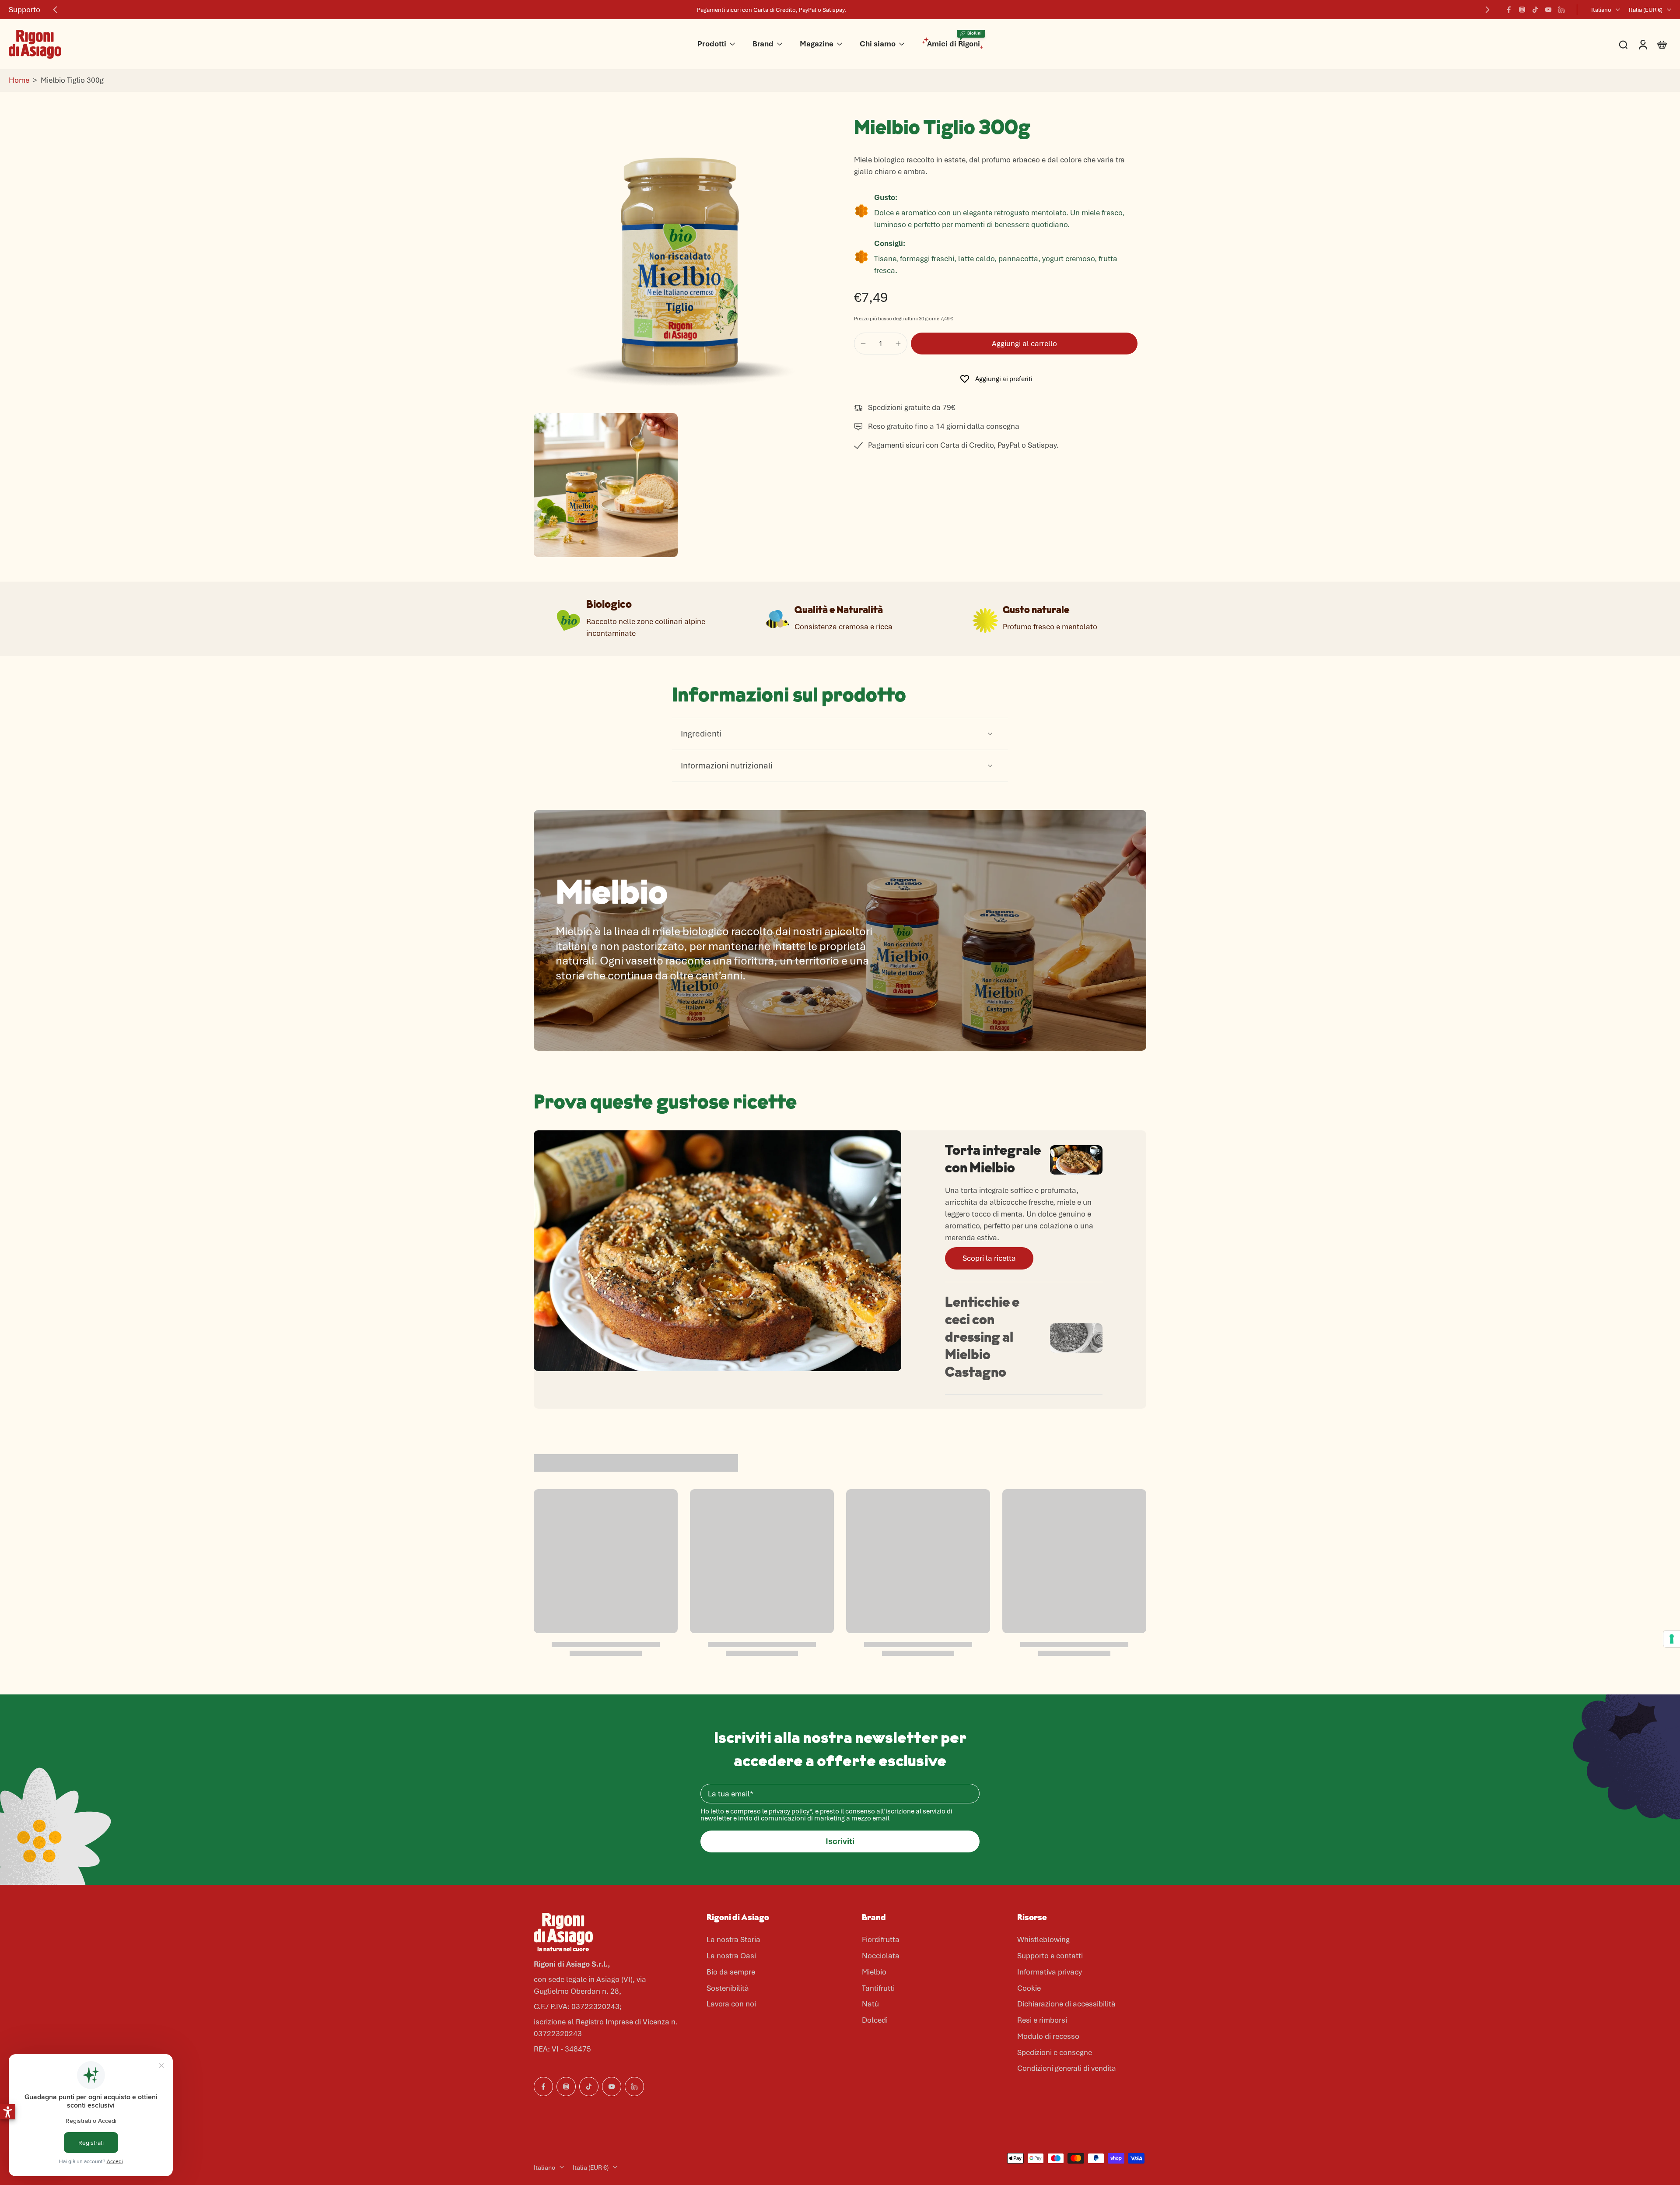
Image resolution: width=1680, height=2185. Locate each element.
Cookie (1029, 1988)
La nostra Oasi (731, 1956)
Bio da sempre (731, 1972)
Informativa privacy (1050, 1972)
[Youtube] (1548, 10)
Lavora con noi (731, 2004)
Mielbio (874, 1972)
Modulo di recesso (1048, 2036)
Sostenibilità (728, 1988)
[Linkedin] (1561, 10)
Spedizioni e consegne (1055, 2052)
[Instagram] (1522, 10)
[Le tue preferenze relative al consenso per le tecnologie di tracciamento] (1672, 1639)
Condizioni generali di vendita (1067, 2068)
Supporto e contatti (1050, 1956)
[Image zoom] (680, 263)
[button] (1024, 344)
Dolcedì (875, 2020)
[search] (1623, 44)
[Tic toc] (1535, 10)
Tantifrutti (878, 1988)
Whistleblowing (1043, 1939)
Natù (870, 2004)
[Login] (1642, 44)
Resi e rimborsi (1042, 2020)
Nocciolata (881, 1956)
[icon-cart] (1662, 44)
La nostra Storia (733, 1939)
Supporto (24, 10)
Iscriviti (840, 1841)
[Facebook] (1509, 10)
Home (19, 80)
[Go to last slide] (55, 10)
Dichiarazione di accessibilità (1066, 2004)
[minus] (863, 344)
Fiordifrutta (881, 1939)
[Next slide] (1487, 10)
